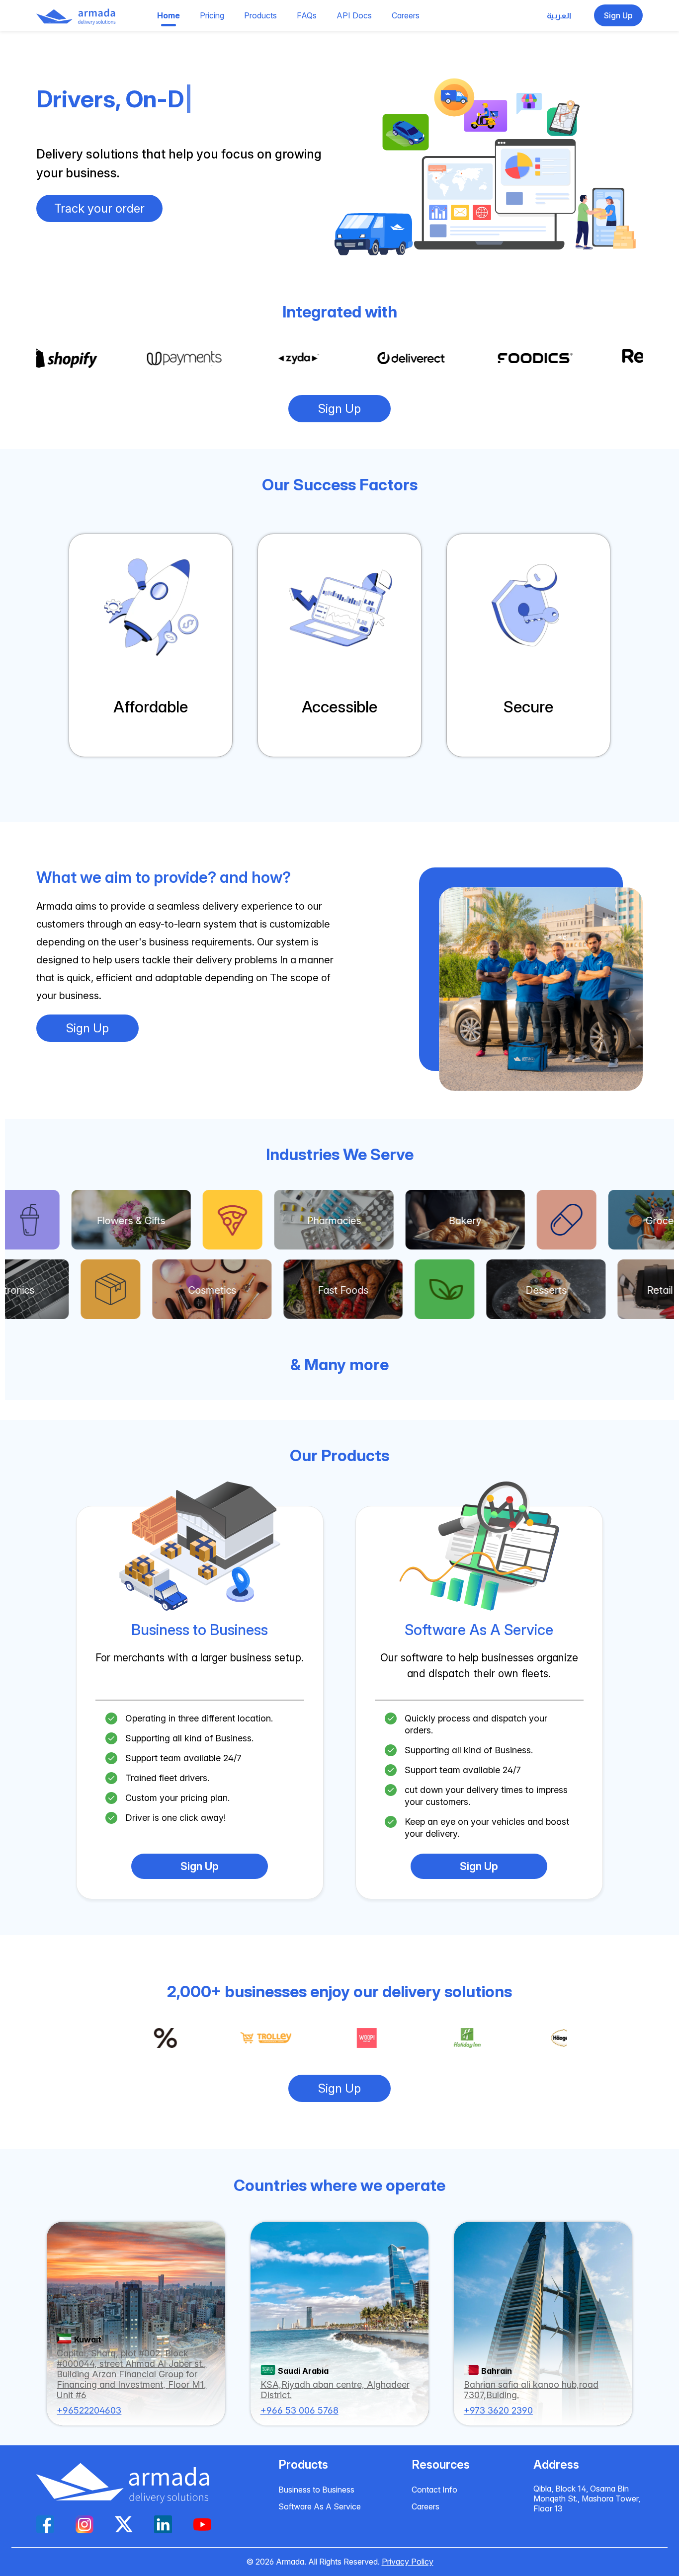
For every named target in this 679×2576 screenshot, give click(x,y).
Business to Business (316, 2490)
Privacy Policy (408, 2562)
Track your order (99, 208)
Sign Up (339, 409)
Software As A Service (320, 2506)
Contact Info (434, 2490)
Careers (425, 2506)
